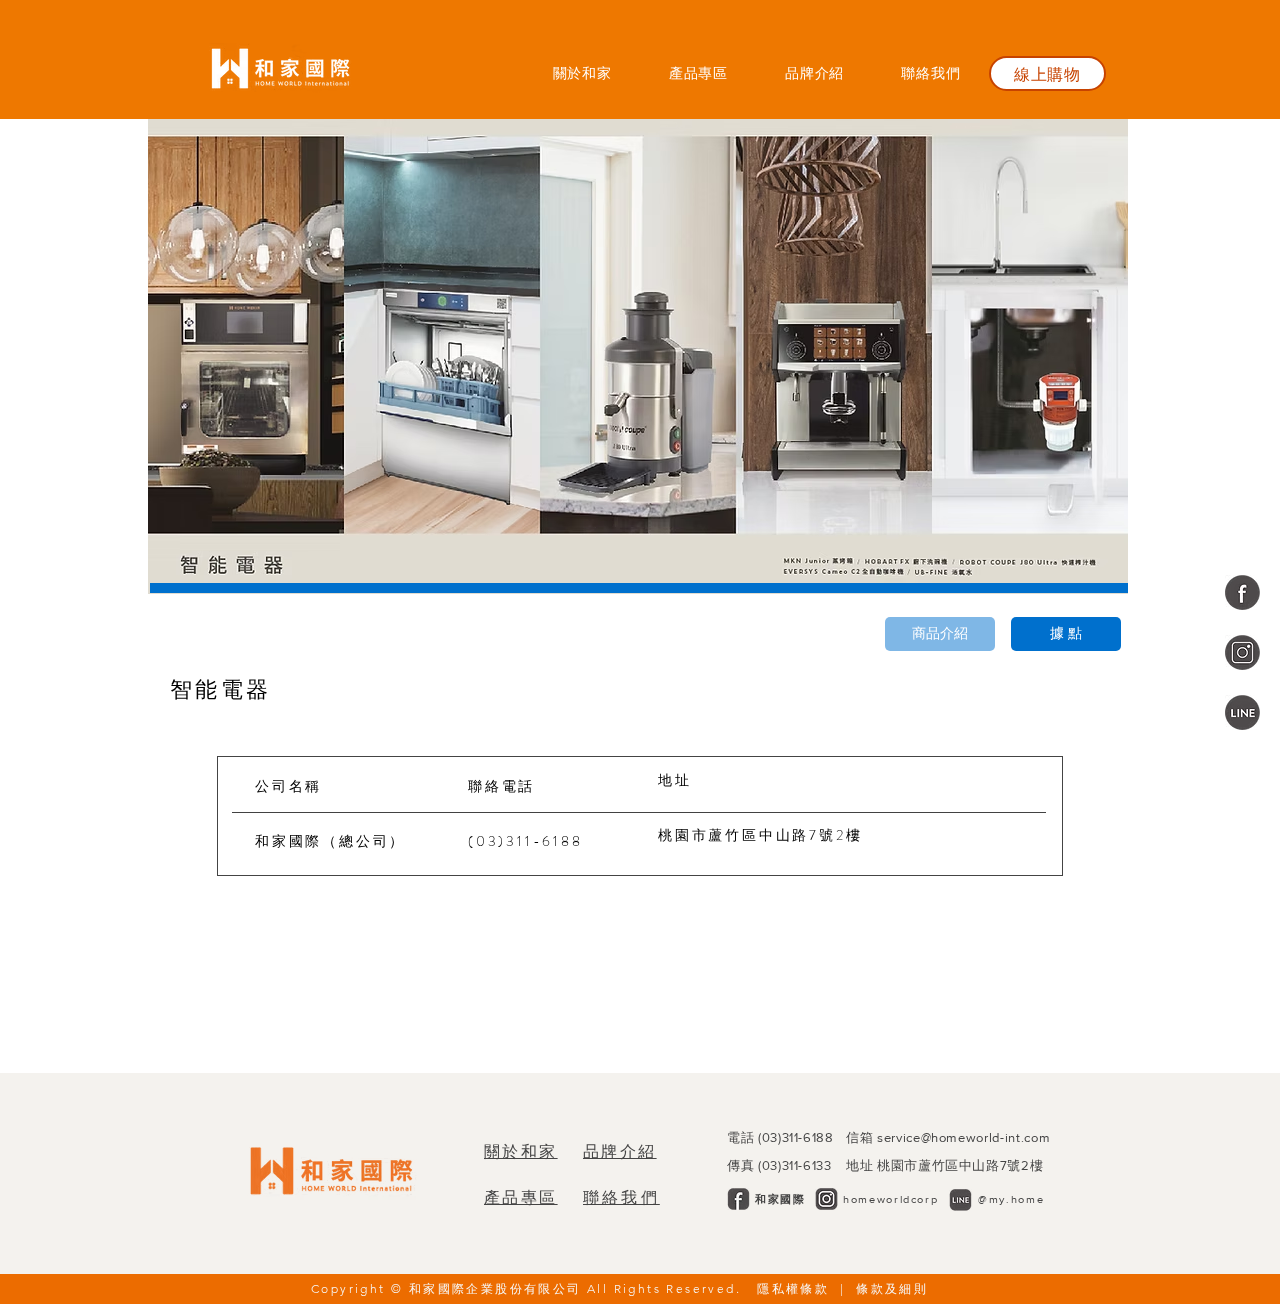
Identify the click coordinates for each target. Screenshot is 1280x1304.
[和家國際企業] (1242, 592)
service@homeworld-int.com (963, 1137)
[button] (698, 73)
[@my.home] (1242, 712)
